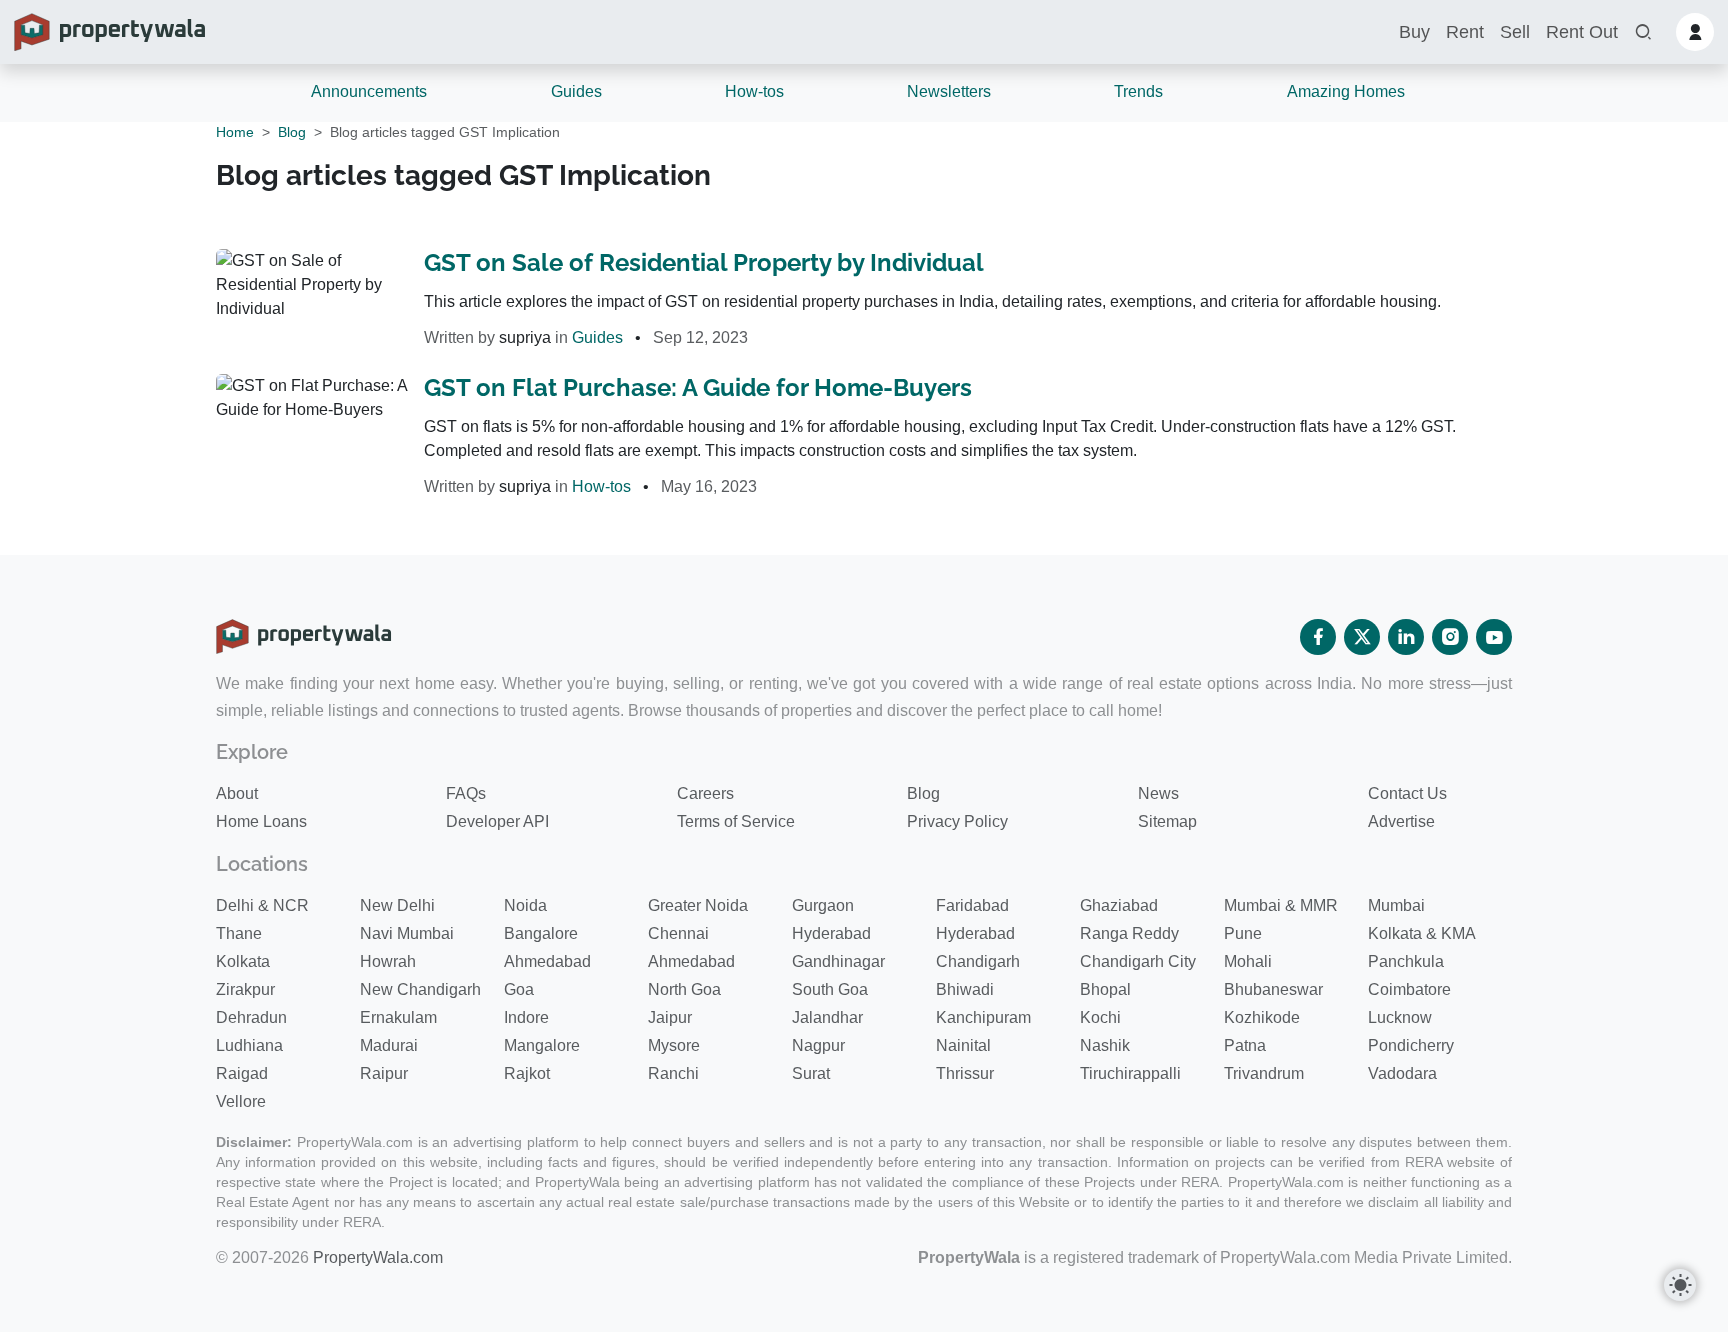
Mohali (1248, 961)
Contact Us (1407, 793)
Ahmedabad (547, 961)
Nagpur (818, 1045)
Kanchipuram (983, 1017)
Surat (811, 1073)
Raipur (384, 1073)
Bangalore (541, 933)
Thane (239, 933)
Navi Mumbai (407, 933)
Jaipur (670, 1017)
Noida (525, 905)
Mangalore (542, 1045)
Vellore (241, 1101)
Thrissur (965, 1073)
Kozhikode (1262, 1017)
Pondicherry (1411, 1045)
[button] (1643, 32)
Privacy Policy (957, 821)
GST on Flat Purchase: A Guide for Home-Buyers (698, 387)
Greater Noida (698, 905)
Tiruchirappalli (1130, 1073)
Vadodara (1402, 1073)
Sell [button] (1515, 32)
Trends (1138, 91)
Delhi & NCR (262, 905)
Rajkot (527, 1073)
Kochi (1100, 1017)
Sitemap (1167, 821)
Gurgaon (823, 905)
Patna (1245, 1045)
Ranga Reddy (1129, 933)
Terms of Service (736, 821)
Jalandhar (827, 1017)
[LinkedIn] (1406, 637)
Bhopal (1105, 989)
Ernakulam (398, 1017)
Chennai (678, 933)
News (1158, 793)
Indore (526, 1017)
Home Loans (261, 821)
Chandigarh (978, 961)
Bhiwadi (965, 989)
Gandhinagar (838, 961)
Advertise (1401, 821)
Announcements (369, 91)
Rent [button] (1465, 32)
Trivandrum (1264, 1073)
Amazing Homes (1346, 91)
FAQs (466, 793)
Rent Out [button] (1582, 32)
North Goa (684, 989)
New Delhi (397, 905)
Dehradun (251, 1017)
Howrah (388, 961)
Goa (519, 989)
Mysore (674, 1045)
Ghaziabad (1119, 905)
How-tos (754, 91)
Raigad (242, 1073)
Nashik (1105, 1045)
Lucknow (1400, 1017)
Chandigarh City (1138, 961)
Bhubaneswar (1273, 989)
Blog (292, 132)
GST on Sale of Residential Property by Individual (704, 262)
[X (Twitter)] (1362, 637)
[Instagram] (1450, 637)
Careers (705, 793)
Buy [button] (1414, 32)
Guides (576, 91)
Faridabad (972, 905)
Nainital (963, 1045)
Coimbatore (1409, 989)
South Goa (830, 989)
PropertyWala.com (378, 1257)
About (237, 793)
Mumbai (1396, 905)
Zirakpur (245, 989)
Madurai (389, 1045)
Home (235, 132)
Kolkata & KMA (1422, 933)
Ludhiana (249, 1045)
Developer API (497, 821)
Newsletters (949, 91)
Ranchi (673, 1073)
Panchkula (1406, 961)
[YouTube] (1494, 637)
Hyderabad (831, 933)
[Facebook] (1318, 637)
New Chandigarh (420, 989)
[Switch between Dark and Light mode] (1680, 1285)
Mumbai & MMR (1281, 905)
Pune (1243, 933)
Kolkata (243, 961)
